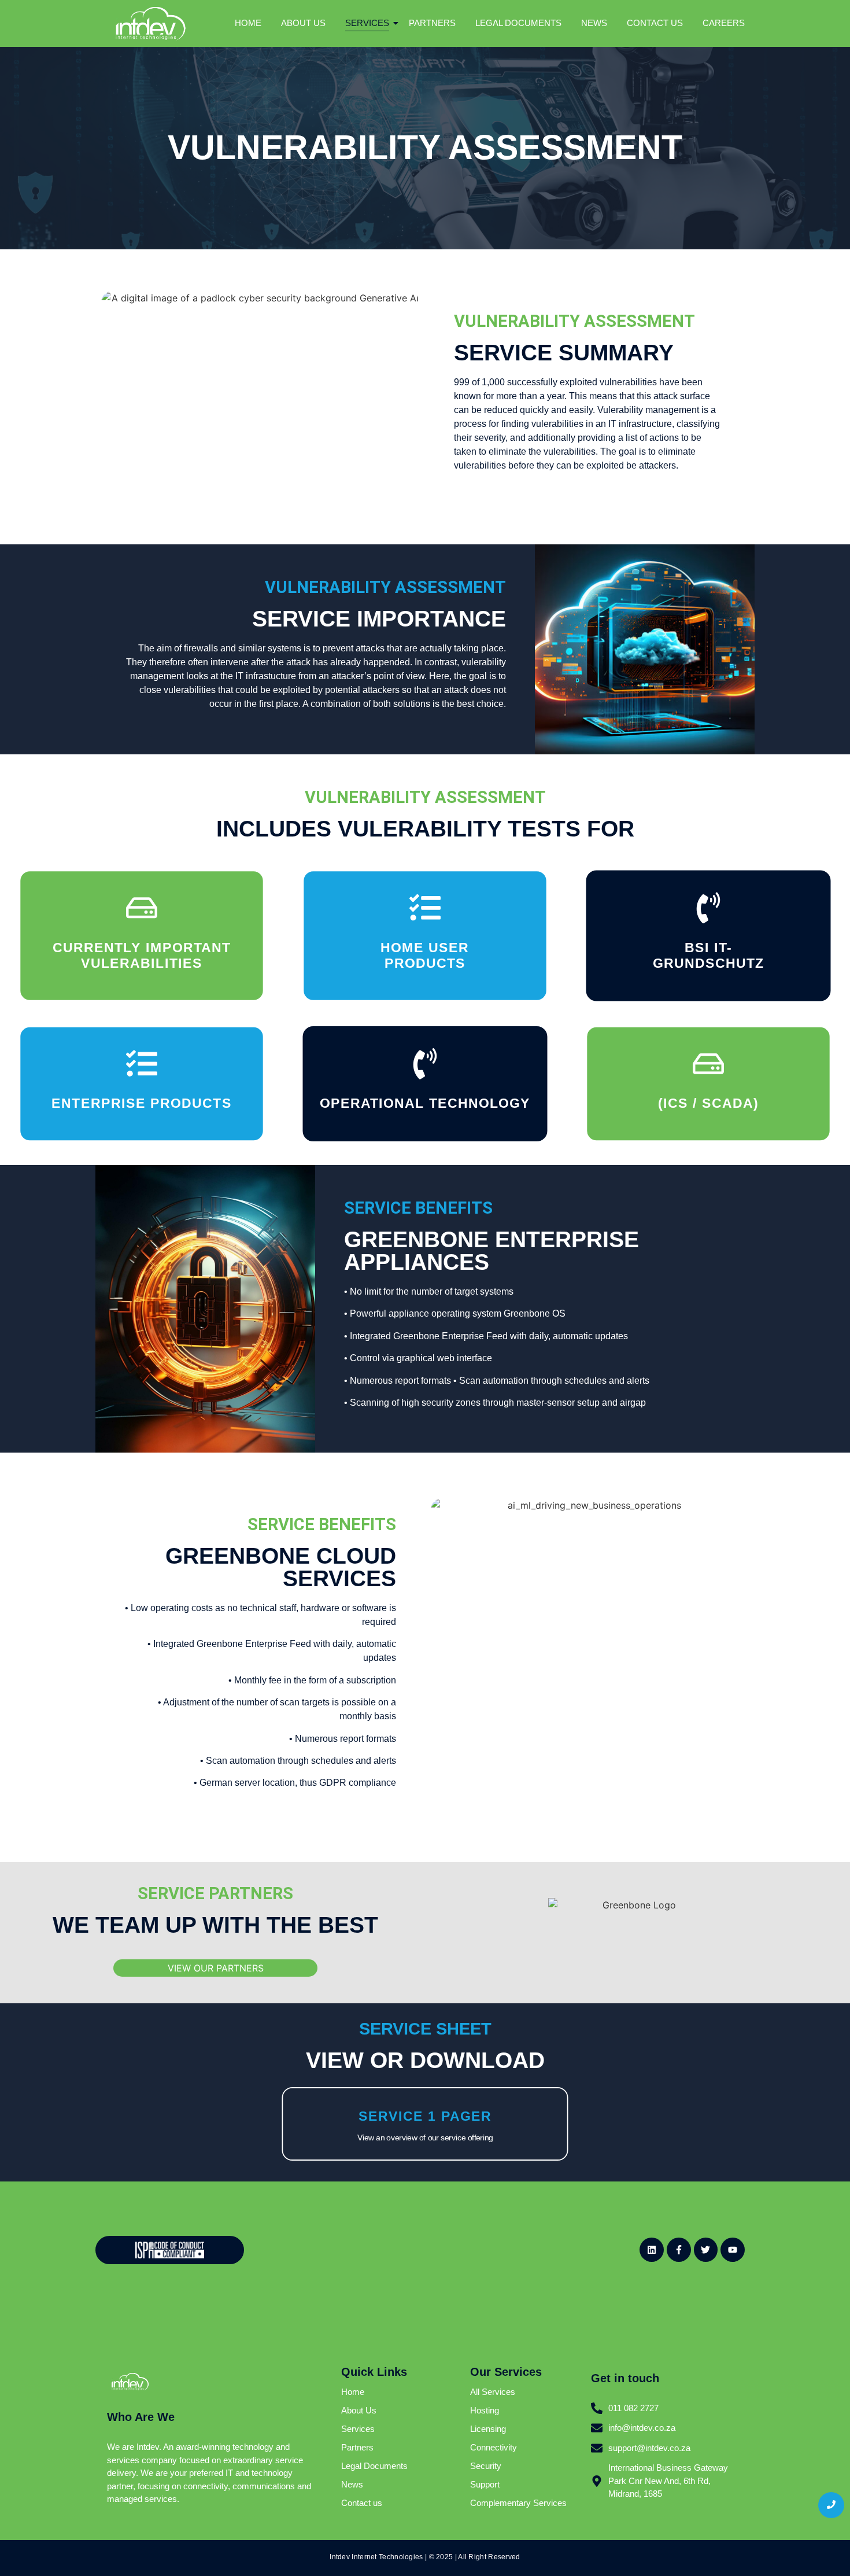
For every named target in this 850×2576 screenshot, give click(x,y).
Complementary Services (518, 2503)
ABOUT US (303, 23)
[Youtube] (733, 2250)
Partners (357, 2447)
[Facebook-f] (679, 2250)
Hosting (485, 2410)
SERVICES (367, 23)
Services (358, 2429)
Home (353, 2392)
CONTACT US (655, 23)
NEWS (594, 23)
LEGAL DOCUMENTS (518, 23)
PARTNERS (432, 23)
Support (485, 2484)
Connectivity (494, 2447)
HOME (248, 23)
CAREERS (724, 23)
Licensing (488, 2429)
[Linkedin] (652, 2250)
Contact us (362, 2503)
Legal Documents (374, 2466)
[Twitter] (706, 2250)
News (352, 2484)
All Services (493, 2392)
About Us (359, 2410)
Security (486, 2466)
